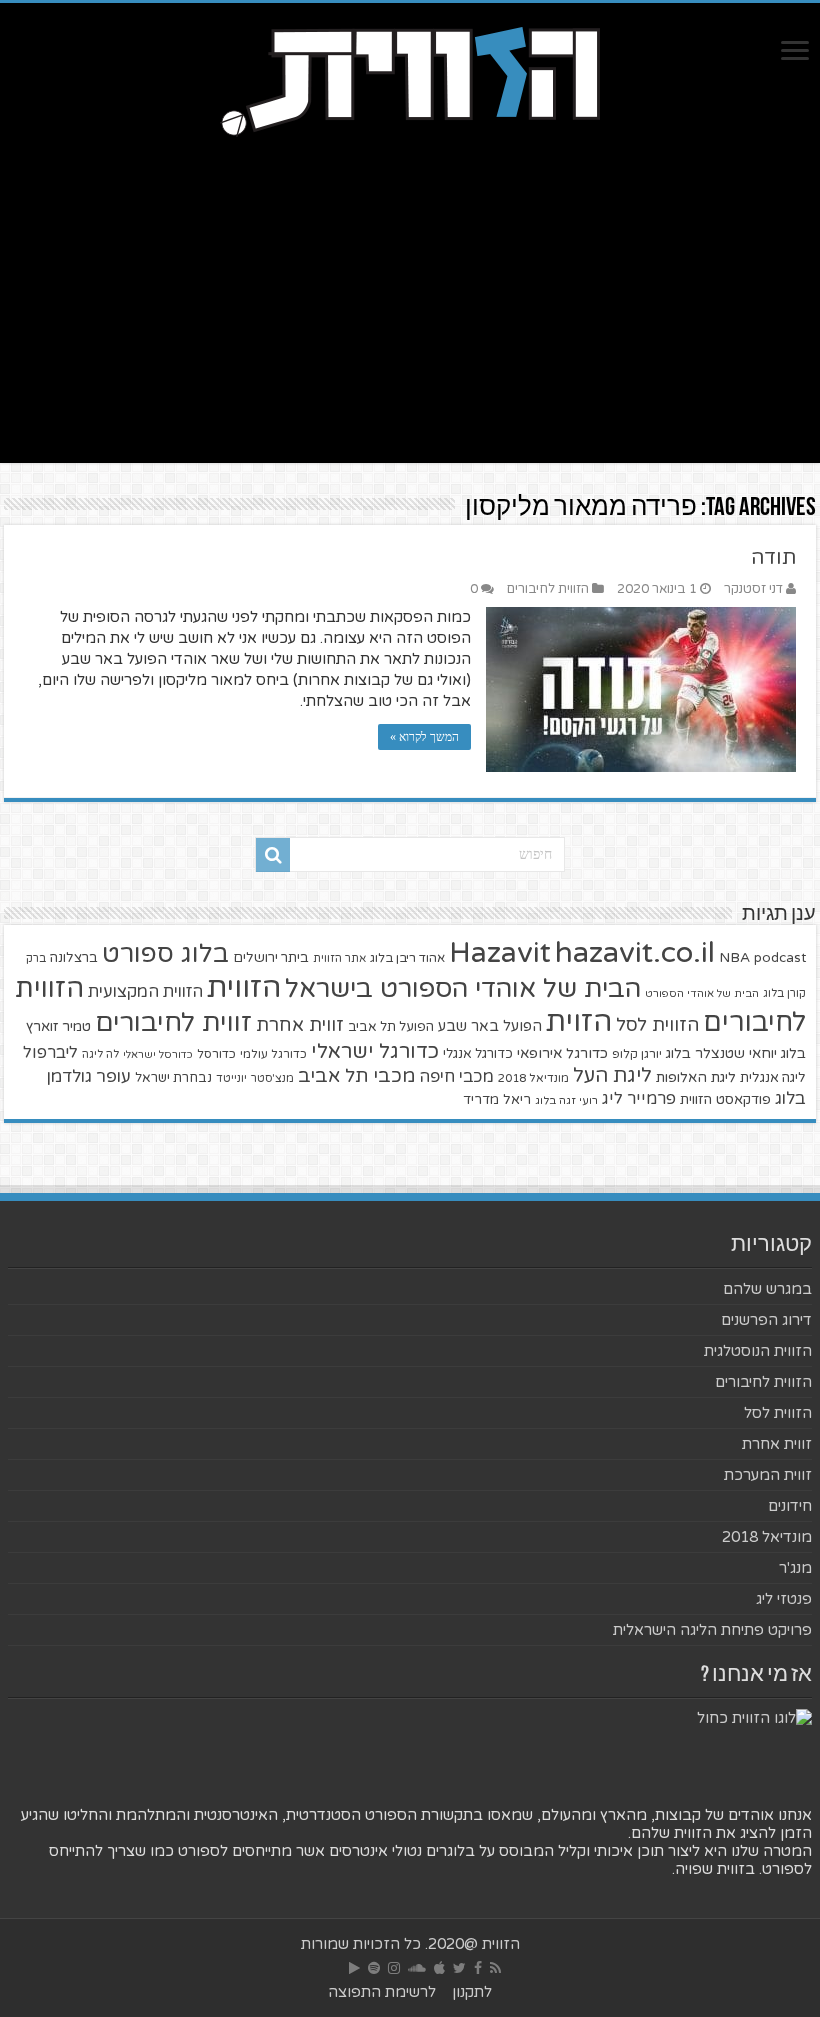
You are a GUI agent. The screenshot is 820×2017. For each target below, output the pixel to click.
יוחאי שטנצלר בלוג (721, 1053)
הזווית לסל (657, 1025)
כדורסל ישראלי (158, 1054)
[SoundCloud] (417, 1968)
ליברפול (50, 1053)
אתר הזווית (339, 958)
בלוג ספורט (165, 954)
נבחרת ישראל (173, 1078)
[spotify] (374, 1968)
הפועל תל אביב (391, 1027)
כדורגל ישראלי (375, 1051)
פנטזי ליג (784, 1599)
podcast (780, 958)
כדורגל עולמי (273, 1054)
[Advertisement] (410, 293)
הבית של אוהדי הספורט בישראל (463, 988)
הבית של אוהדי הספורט (702, 993)
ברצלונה (74, 958)
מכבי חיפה (456, 1077)
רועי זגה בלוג (566, 1100)
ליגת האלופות (696, 1077)
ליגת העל (612, 1076)
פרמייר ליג (639, 1099)
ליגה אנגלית (773, 1078)
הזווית (244, 987)
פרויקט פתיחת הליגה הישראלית (712, 1630)
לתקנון (472, 1992)
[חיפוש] (273, 855)
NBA (734, 957)
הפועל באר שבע (490, 1026)
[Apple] (439, 1968)
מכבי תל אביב (356, 1076)
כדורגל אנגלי (478, 1054)
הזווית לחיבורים (548, 589)
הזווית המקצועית (145, 992)
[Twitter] (459, 1968)
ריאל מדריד (497, 1100)
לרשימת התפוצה (382, 1992)
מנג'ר (795, 1568)
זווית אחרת (300, 1025)
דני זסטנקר (753, 589)
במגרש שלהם (767, 1289)
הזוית (579, 1022)
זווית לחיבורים (173, 1022)
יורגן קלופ (637, 1054)
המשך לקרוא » (424, 737)
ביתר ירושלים (271, 958)
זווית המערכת (768, 1475)
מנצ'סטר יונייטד (255, 1078)
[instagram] (394, 1968)
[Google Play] (354, 1968)
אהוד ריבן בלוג (407, 958)
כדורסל (216, 1054)
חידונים (790, 1506)
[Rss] (495, 1968)
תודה (773, 558)
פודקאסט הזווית (725, 1099)
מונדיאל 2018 (533, 1078)
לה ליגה (100, 1054)
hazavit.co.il (635, 952)
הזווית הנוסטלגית (758, 1351)
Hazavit (500, 953)
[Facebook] (478, 1968)
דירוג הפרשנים (766, 1320)
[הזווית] (410, 79)
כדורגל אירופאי (562, 1053)
